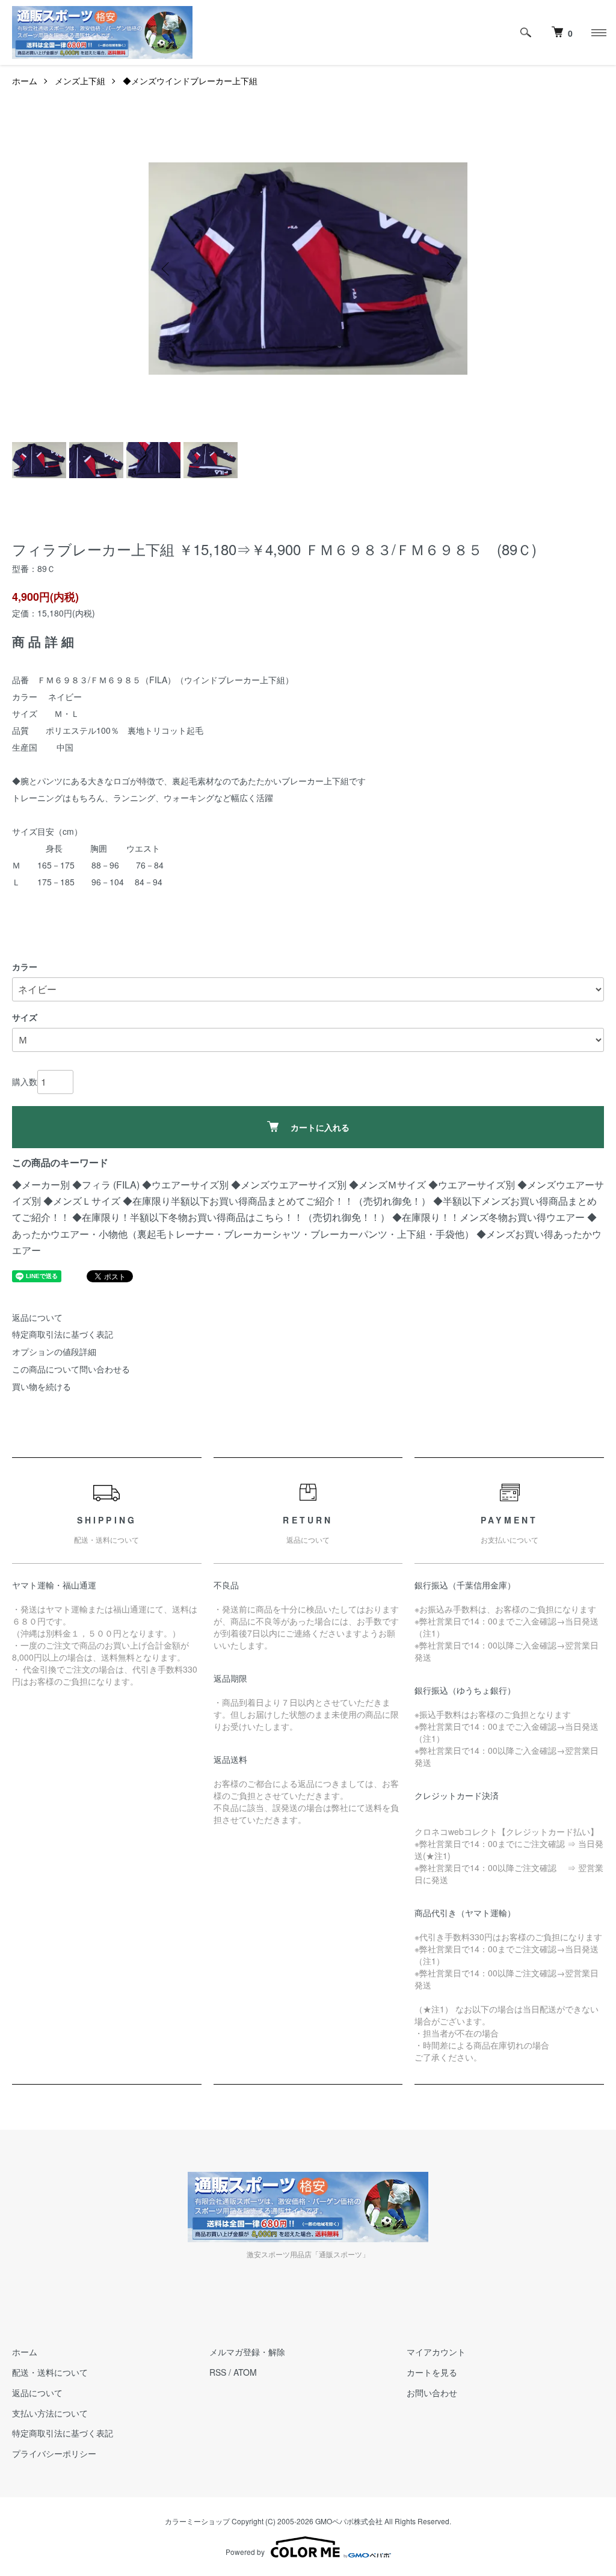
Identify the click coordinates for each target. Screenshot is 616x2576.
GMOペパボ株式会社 (349, 2521)
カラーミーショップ (197, 2521)
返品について (37, 1317)
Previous (167, 269)
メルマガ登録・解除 (247, 2352)
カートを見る (432, 2372)
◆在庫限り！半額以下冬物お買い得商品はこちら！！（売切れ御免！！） (231, 1217)
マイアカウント (436, 2352)
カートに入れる (320, 1127)
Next (449, 269)
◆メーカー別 (41, 1185)
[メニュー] (598, 32)
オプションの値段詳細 (54, 1351)
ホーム (25, 81)
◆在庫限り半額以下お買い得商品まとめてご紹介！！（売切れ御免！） (277, 1201)
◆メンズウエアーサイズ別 (289, 1185)
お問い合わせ (432, 2393)
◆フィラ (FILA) (107, 1185)
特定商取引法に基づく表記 (63, 1334)
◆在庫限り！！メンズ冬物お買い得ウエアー (488, 1217)
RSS (218, 2372)
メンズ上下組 (80, 81)
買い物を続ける (42, 1386)
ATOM (245, 2372)
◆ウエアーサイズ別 (185, 1185)
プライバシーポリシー (54, 2453)
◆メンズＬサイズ (82, 1201)
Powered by (245, 2552)
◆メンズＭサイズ (387, 1185)
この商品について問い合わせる (71, 1369)
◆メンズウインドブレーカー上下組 (190, 81)
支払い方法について (50, 2413)
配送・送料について (50, 2372)
